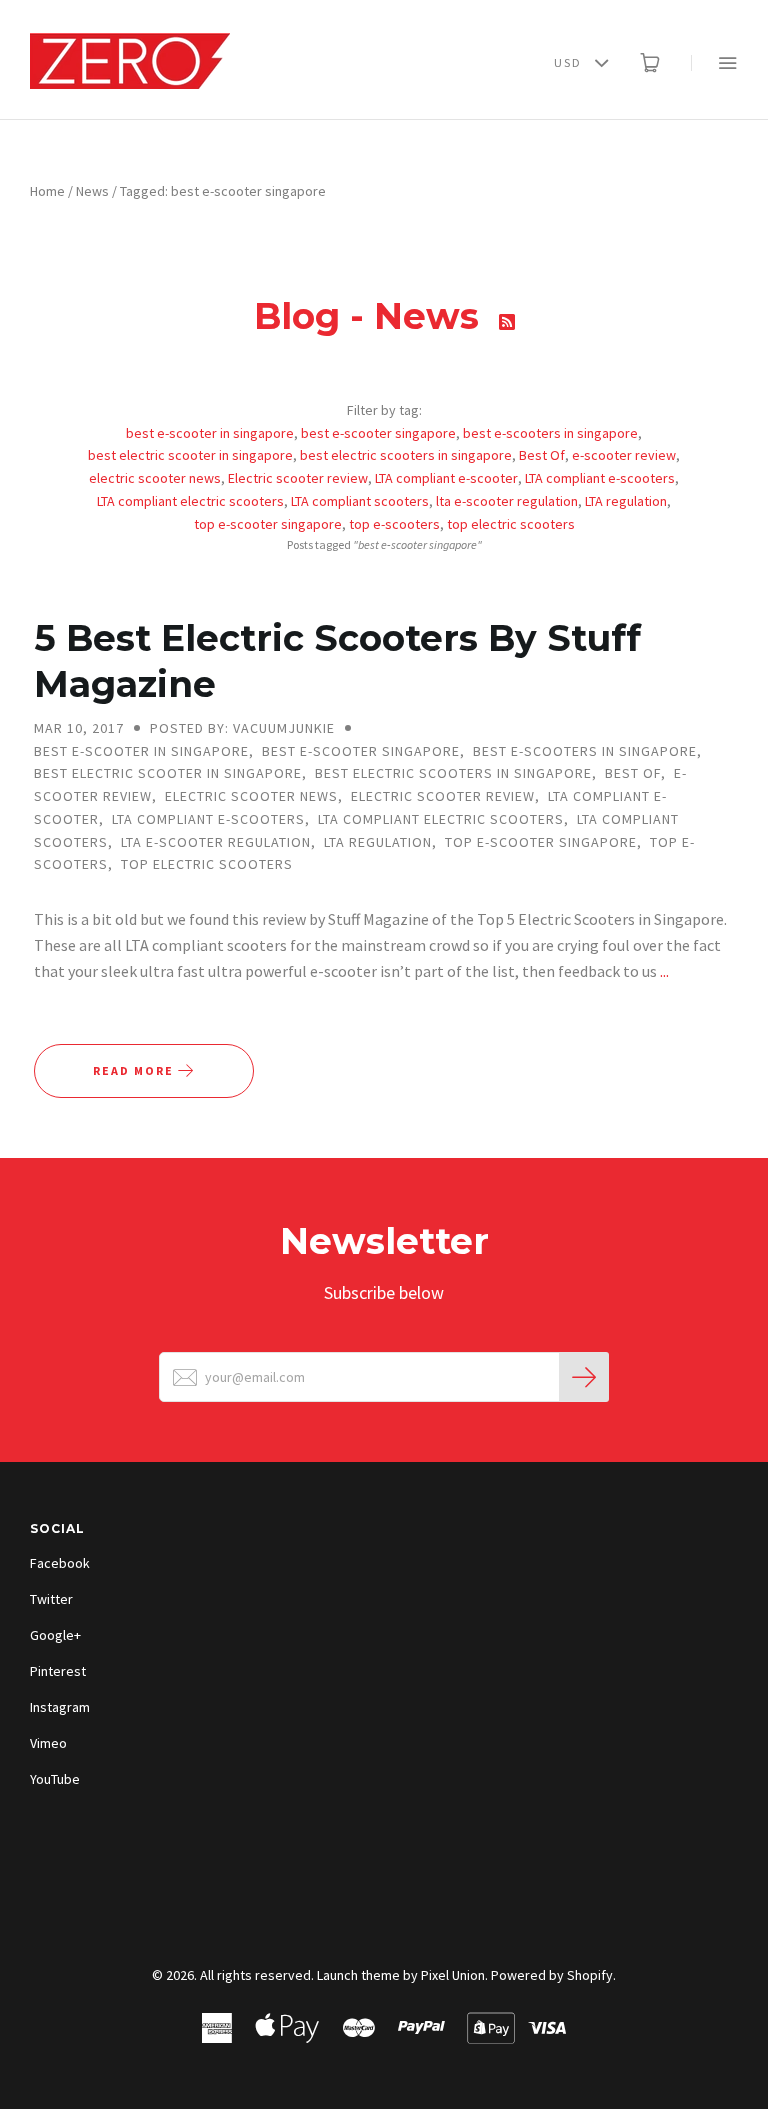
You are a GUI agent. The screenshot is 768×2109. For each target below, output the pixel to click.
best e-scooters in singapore (550, 433)
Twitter (51, 1599)
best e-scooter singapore (378, 433)
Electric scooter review (298, 478)
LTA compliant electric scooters (190, 501)
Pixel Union (453, 1975)
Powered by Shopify (552, 1975)
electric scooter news (155, 478)
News (92, 191)
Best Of (542, 455)
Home (47, 191)
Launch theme (358, 1975)
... (664, 971)
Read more (135, 1070)
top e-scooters (394, 524)
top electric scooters (511, 524)
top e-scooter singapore (268, 524)
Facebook (60, 1563)
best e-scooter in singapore (210, 433)
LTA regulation (626, 501)
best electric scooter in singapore (190, 455)
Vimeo (48, 1743)
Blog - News (371, 316)
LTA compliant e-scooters (600, 478)
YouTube (55, 1779)
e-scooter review (624, 455)
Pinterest (58, 1671)
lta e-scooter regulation (507, 501)
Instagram (60, 1707)
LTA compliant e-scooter (446, 478)
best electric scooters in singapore (406, 455)
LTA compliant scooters (360, 501)
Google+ (55, 1635)
